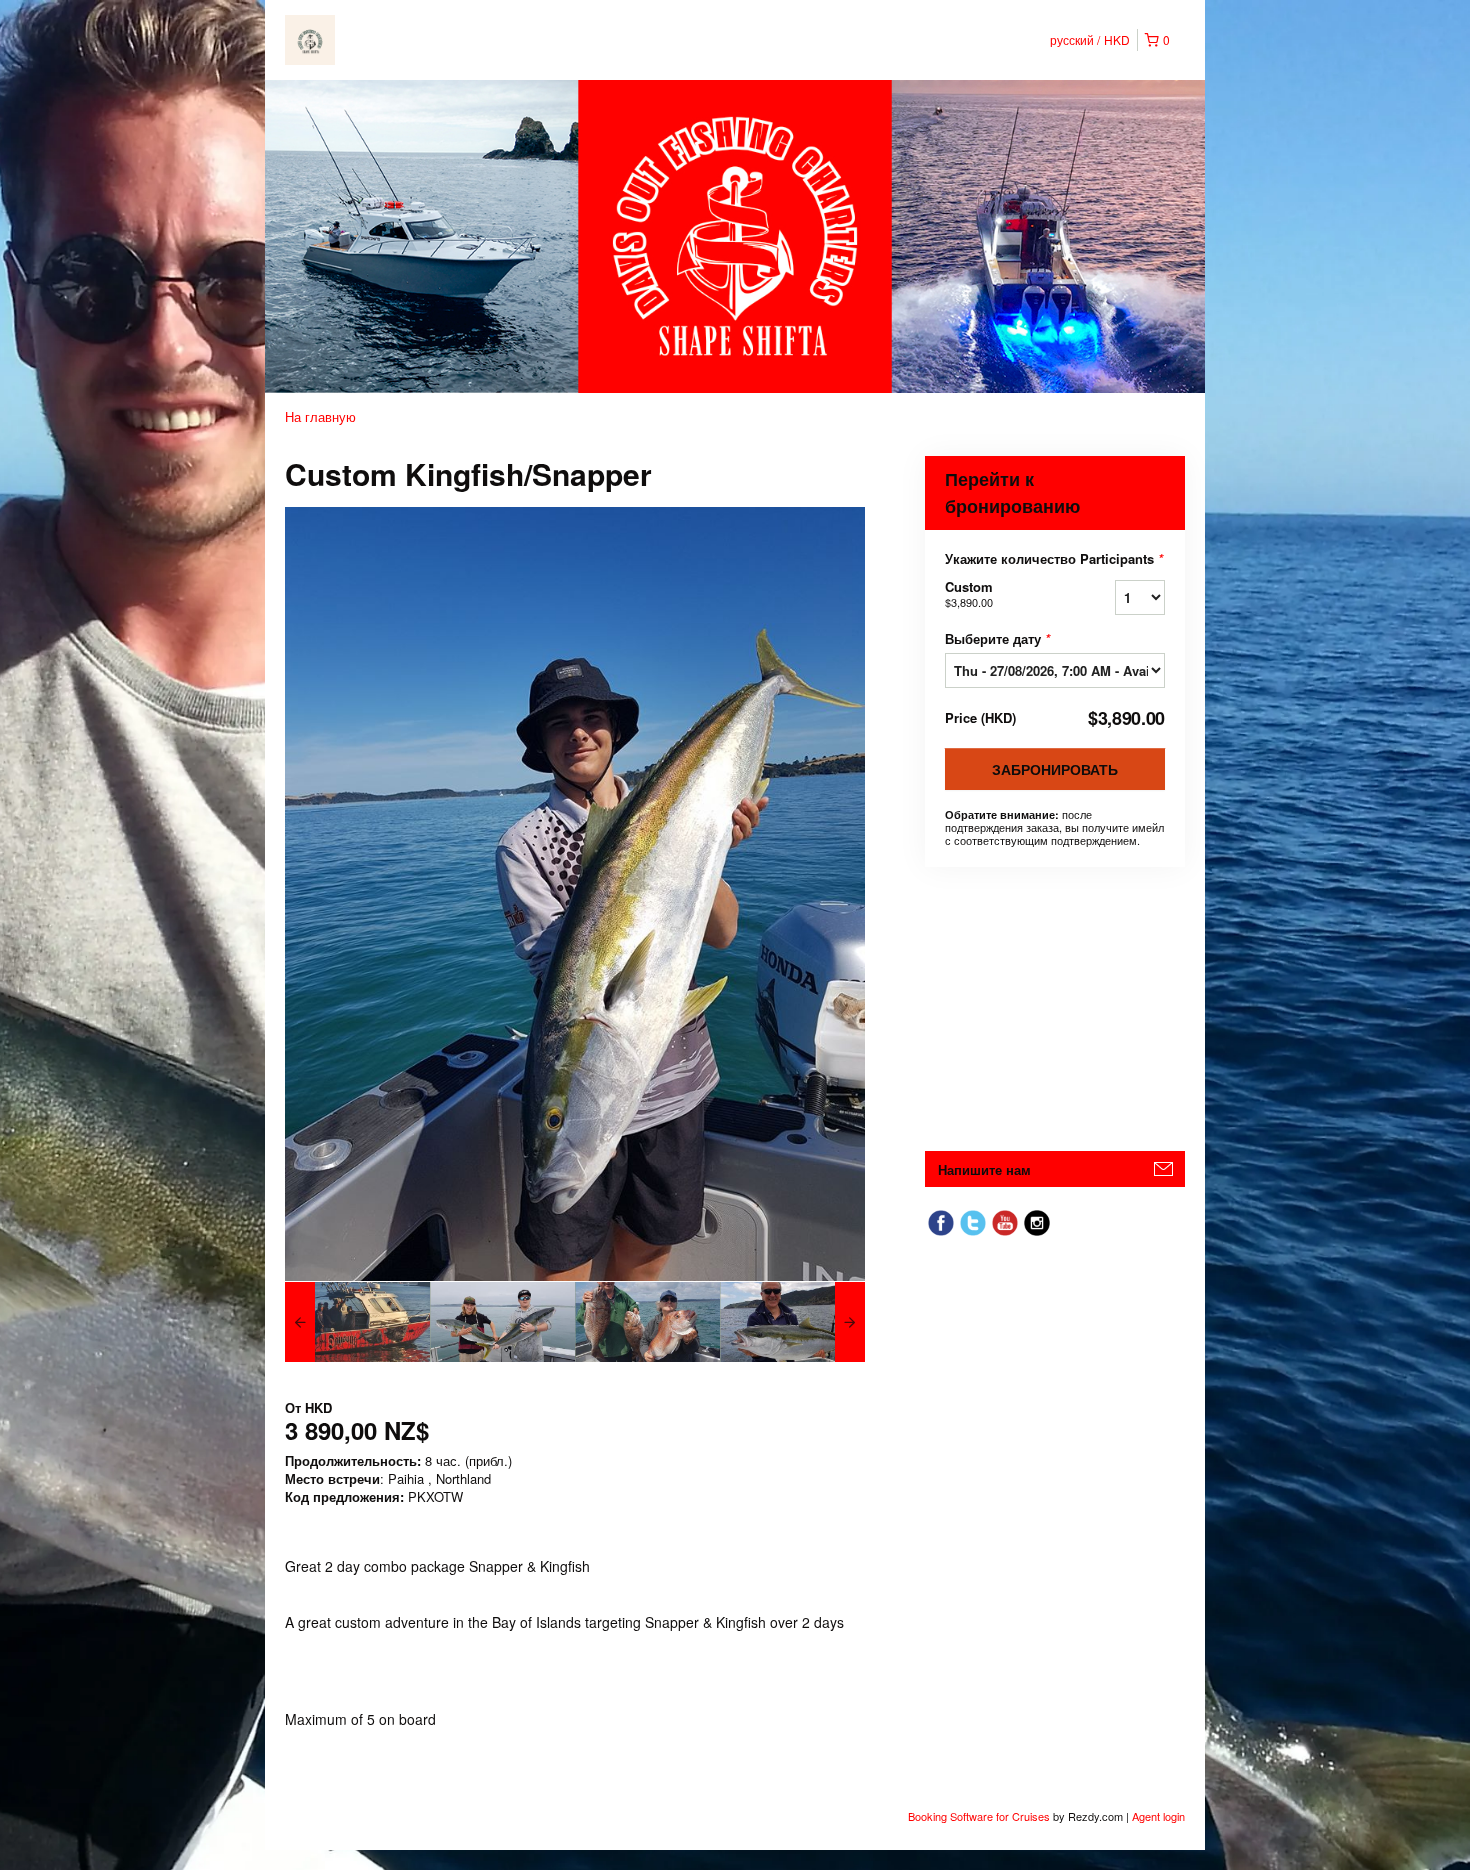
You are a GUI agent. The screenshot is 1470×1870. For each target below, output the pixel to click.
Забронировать (1055, 769)
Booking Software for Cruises (980, 1816)
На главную (320, 416)
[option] (357, 1322)
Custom (969, 593)
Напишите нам (984, 1169)
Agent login (1158, 1816)
